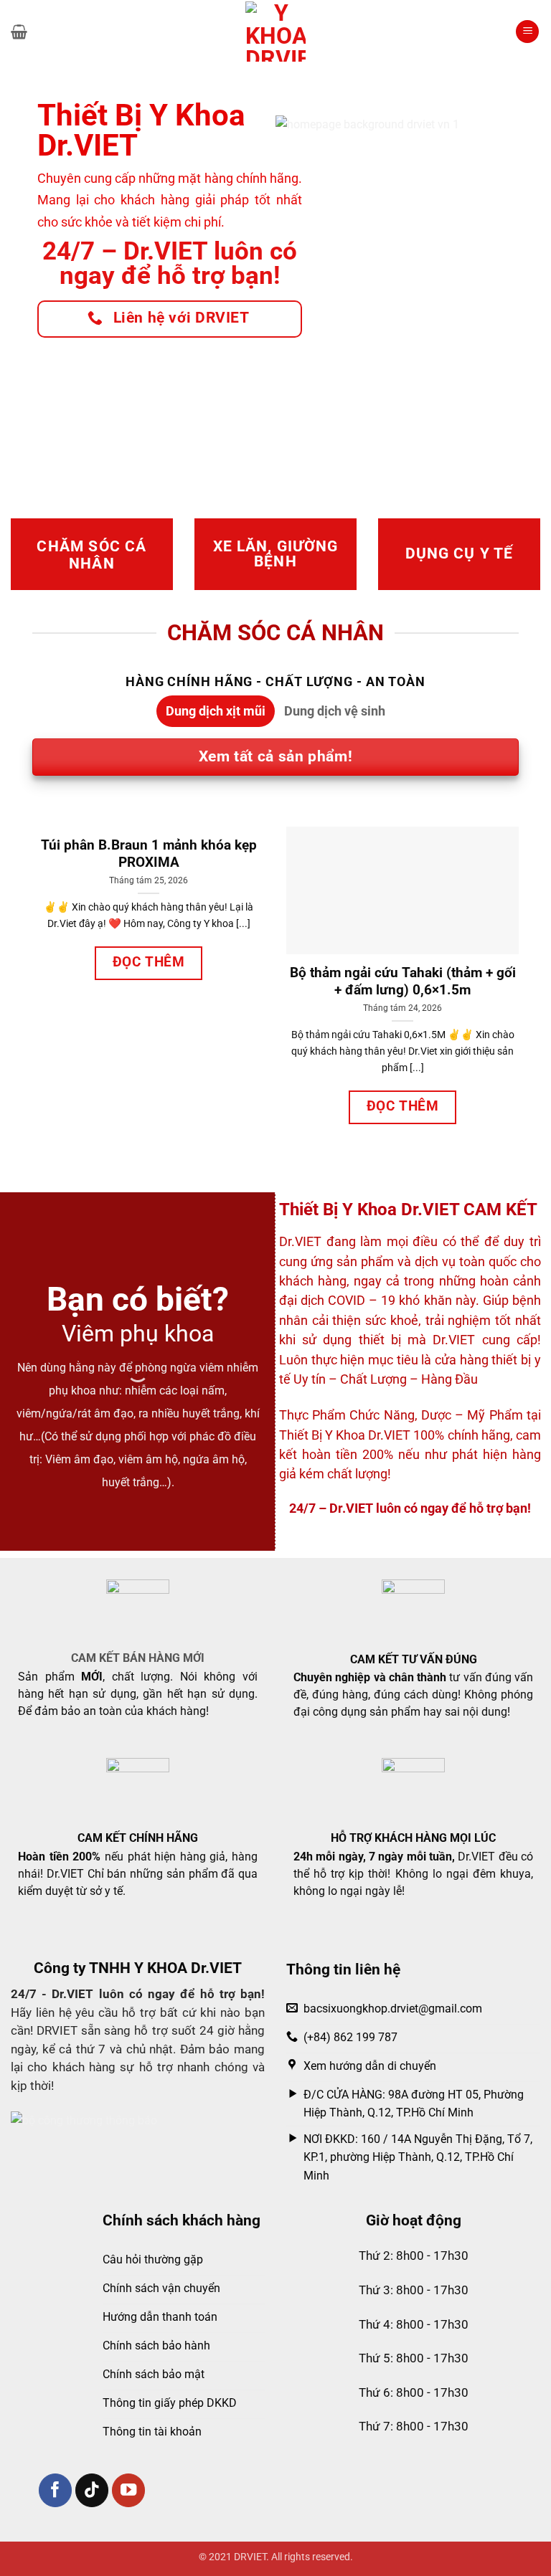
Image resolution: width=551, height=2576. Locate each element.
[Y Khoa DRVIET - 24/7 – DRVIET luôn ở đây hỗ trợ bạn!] (275, 32)
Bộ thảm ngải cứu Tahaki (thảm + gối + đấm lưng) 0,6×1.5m (403, 982)
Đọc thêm (149, 962)
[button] (19, 32)
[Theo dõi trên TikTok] (92, 2490)
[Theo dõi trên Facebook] (56, 2490)
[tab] (216, 711)
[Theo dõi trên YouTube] (129, 2490)
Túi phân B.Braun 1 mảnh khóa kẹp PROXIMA (149, 854)
